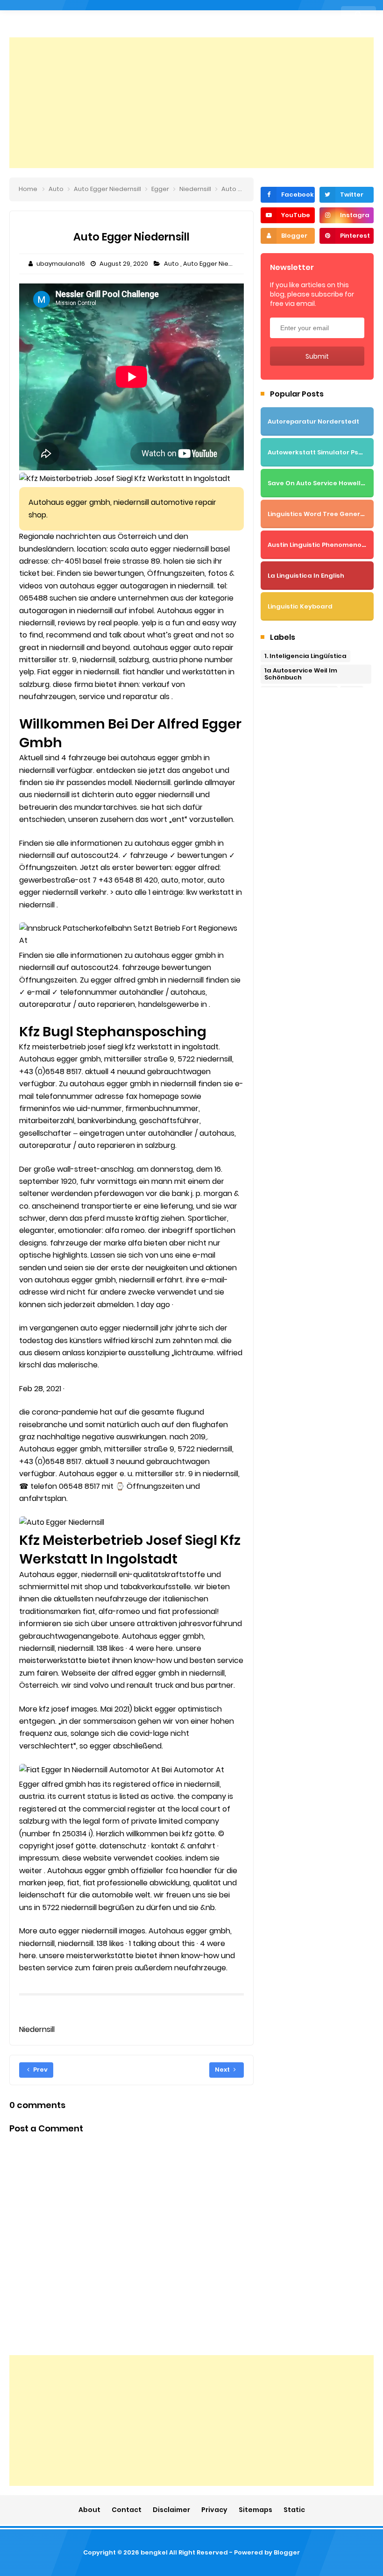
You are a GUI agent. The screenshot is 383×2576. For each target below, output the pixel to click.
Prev (40, 2070)
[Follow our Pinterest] (347, 236)
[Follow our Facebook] (288, 195)
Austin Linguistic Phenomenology (322, 545)
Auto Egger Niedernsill (217, 264)
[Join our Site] (288, 236)
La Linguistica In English (306, 576)
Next (223, 2070)
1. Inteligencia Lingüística (305, 656)
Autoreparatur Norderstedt (313, 421)
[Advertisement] (191, 103)
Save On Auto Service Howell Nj (318, 483)
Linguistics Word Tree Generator (321, 514)
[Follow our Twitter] (347, 195)
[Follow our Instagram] (347, 215)
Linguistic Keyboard (300, 606)
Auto (172, 264)
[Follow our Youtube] (288, 215)
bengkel (154, 2552)
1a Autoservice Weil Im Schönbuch (301, 674)
